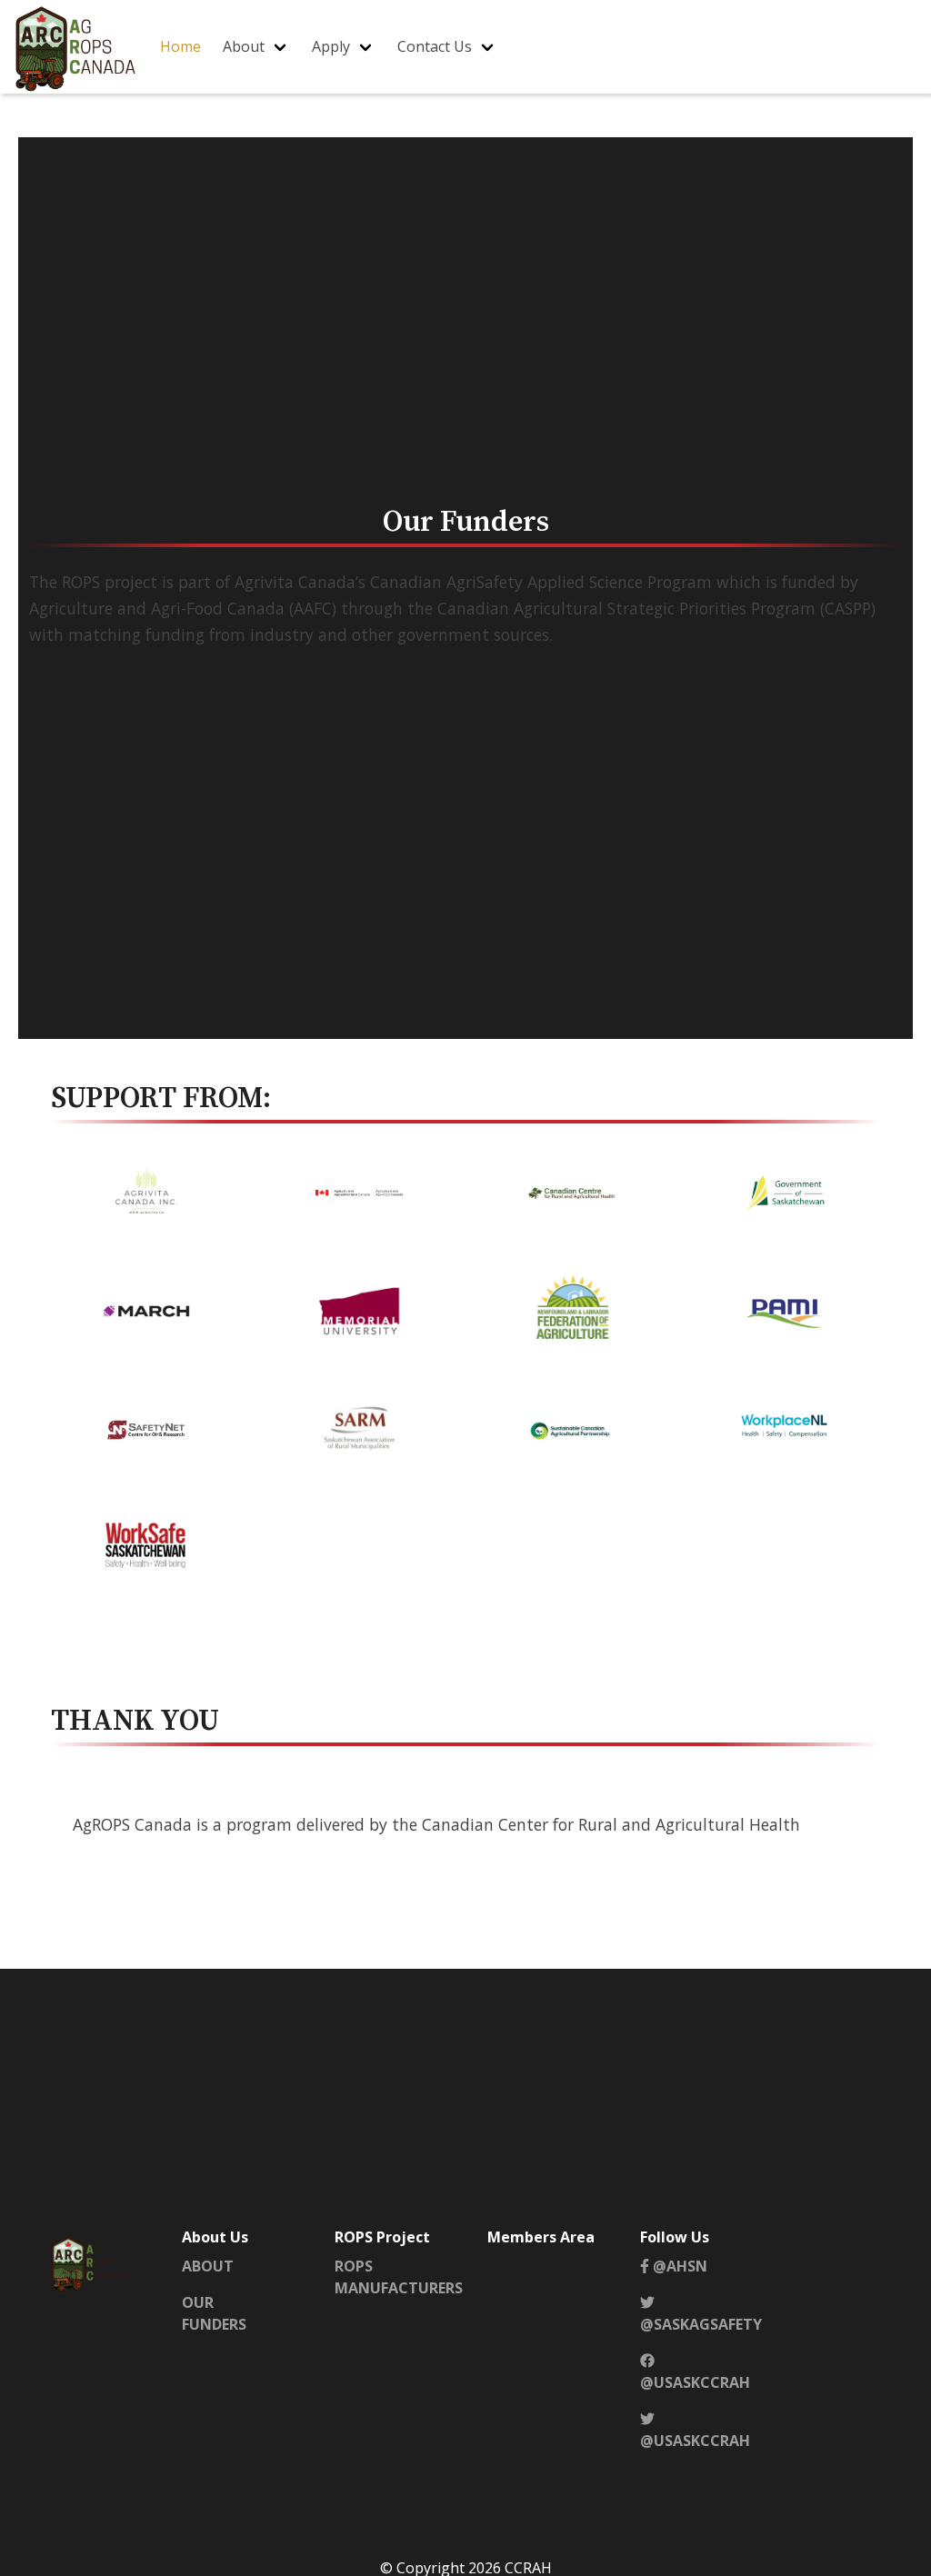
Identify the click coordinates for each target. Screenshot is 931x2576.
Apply (331, 46)
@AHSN (678, 2266)
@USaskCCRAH (695, 2382)
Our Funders (214, 2313)
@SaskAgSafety (701, 2324)
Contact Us (435, 46)
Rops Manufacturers (399, 2277)
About (244, 46)
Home (180, 46)
